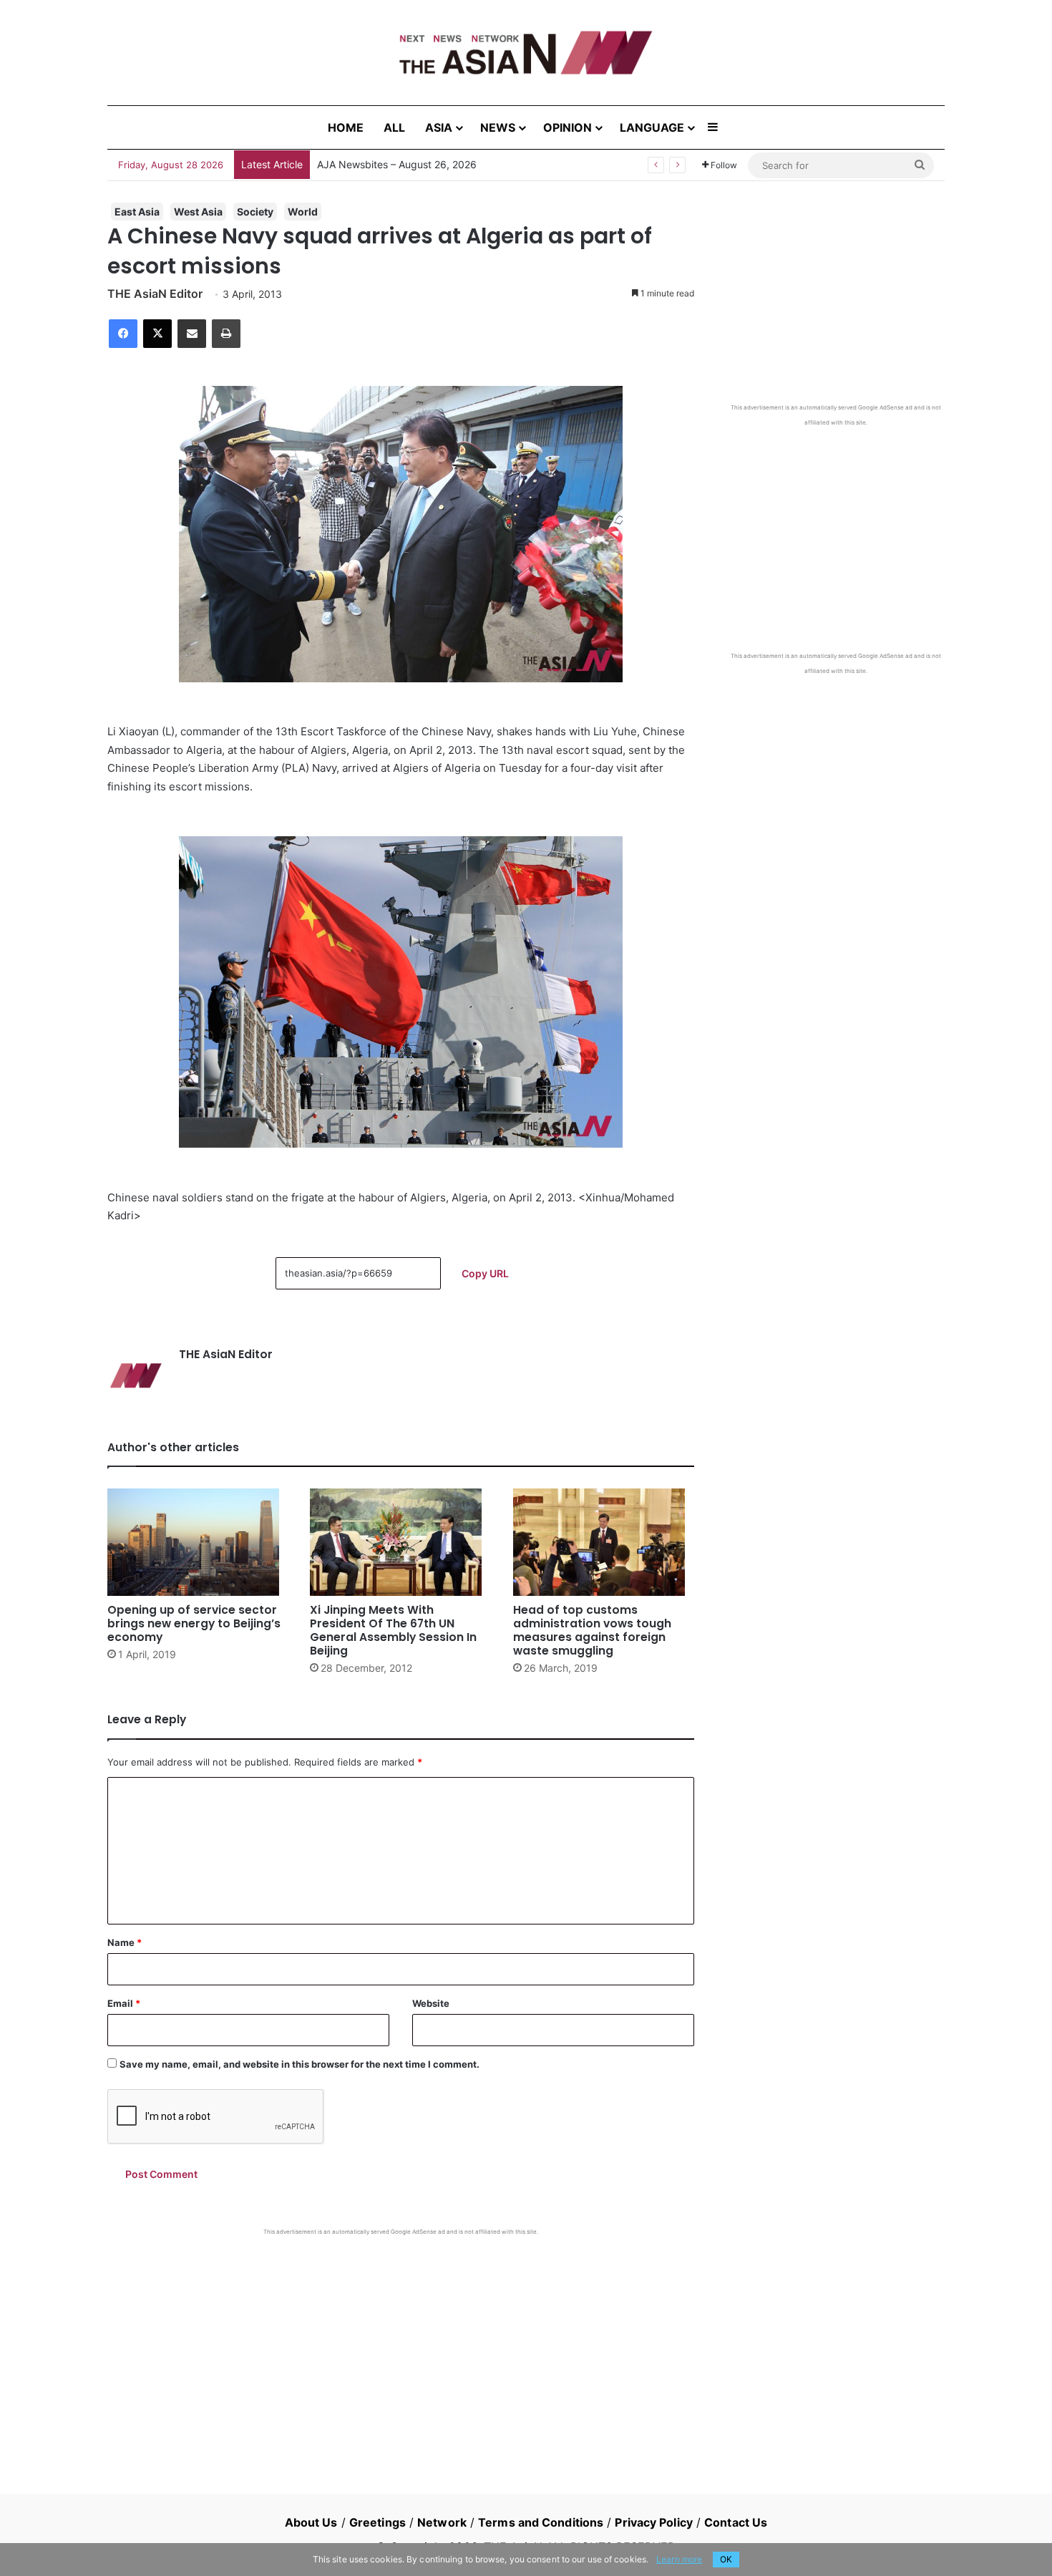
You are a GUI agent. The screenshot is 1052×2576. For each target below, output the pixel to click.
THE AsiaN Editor (155, 294)
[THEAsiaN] (526, 53)
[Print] (226, 334)
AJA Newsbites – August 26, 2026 (397, 164)
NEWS (498, 127)
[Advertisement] (401, 2343)
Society (255, 212)
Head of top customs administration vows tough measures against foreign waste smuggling (592, 1630)
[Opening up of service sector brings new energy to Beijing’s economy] (198, 1542)
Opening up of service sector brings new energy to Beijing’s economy (194, 1623)
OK (726, 2559)
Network (442, 2522)
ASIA (439, 127)
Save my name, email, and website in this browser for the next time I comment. (299, 2064)
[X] (157, 334)
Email (124, 2003)
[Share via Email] (192, 334)
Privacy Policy (653, 2522)
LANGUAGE (652, 127)
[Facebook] (123, 334)
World (303, 212)
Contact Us (736, 2522)
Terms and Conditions (541, 2522)
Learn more (679, 2559)
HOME (346, 127)
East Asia (137, 212)
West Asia (198, 212)
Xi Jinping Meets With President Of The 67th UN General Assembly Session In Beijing (393, 1630)
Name (125, 1942)
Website (431, 2003)
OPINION (568, 127)
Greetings (378, 2522)
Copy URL (485, 1273)
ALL (394, 127)
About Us (311, 2522)
